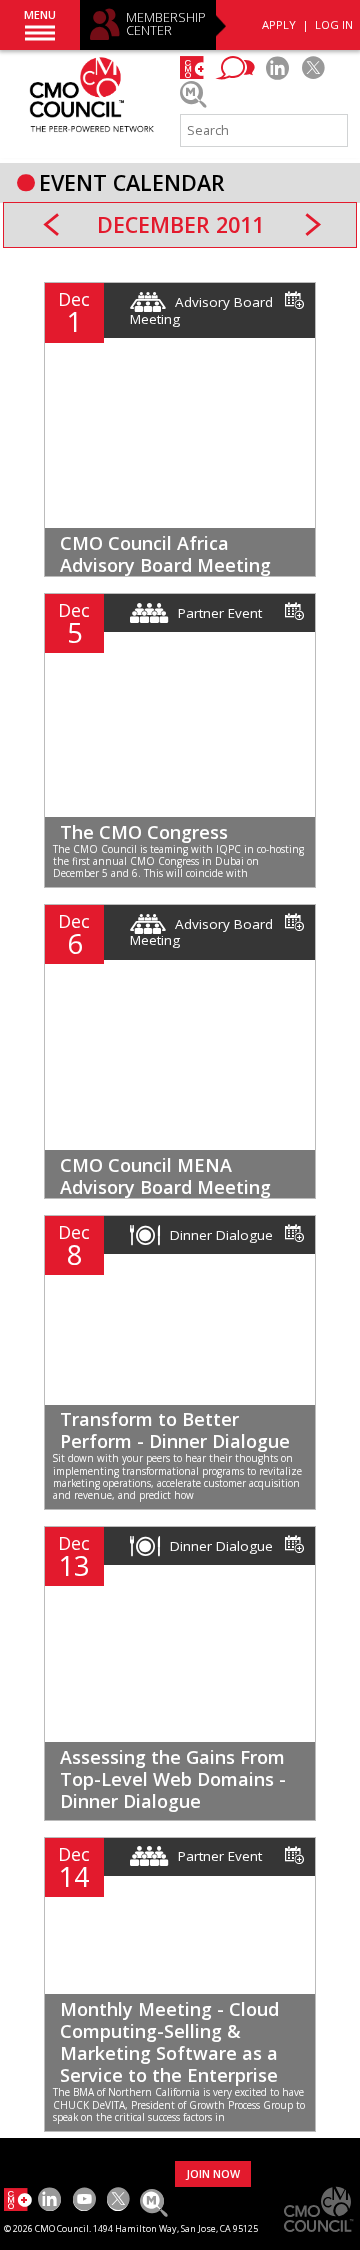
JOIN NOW (213, 2173)
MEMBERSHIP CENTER (166, 24)
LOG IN (334, 24)
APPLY (279, 24)
